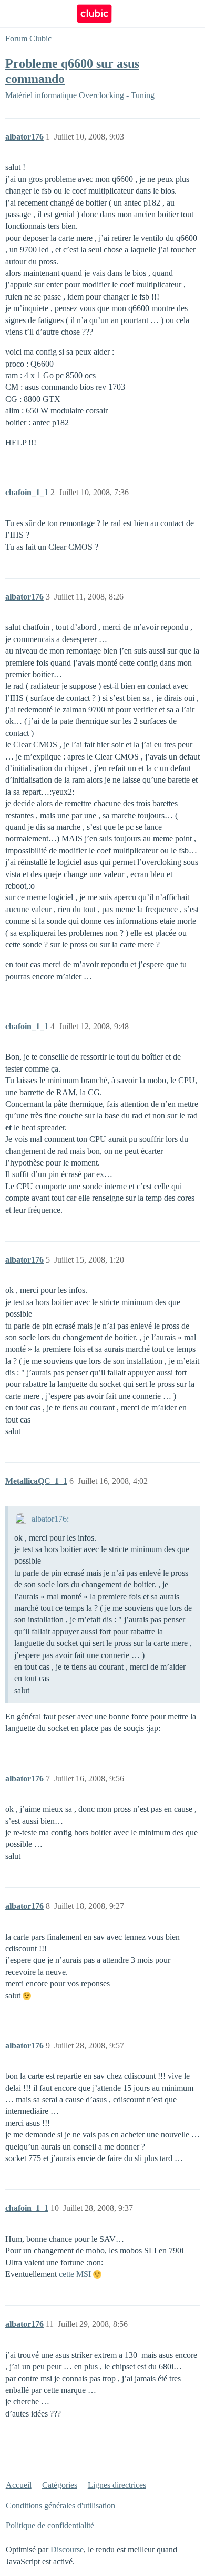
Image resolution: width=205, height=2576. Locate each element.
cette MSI (75, 2274)
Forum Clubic (28, 39)
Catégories (60, 2485)
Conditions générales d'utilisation (60, 2505)
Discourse (67, 2550)
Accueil (19, 2485)
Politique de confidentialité (50, 2525)
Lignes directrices (117, 2485)
